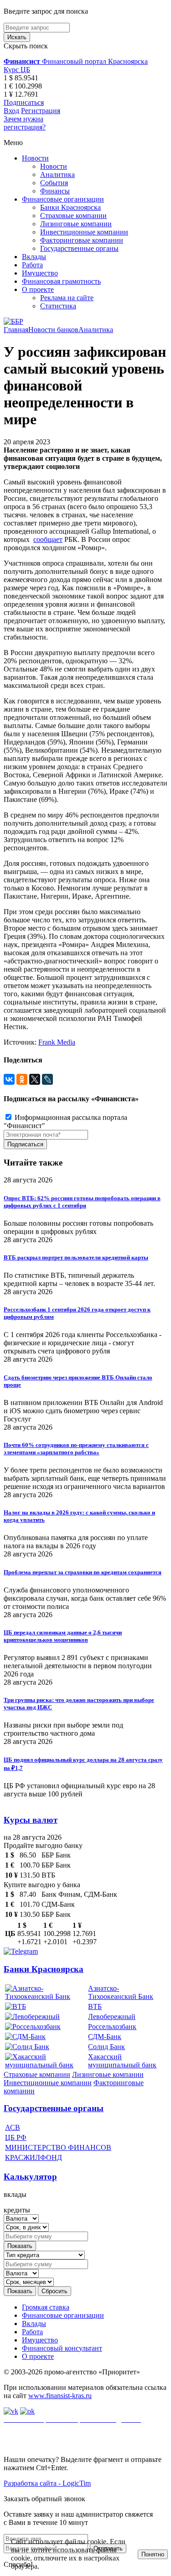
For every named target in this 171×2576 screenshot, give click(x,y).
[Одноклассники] (22, 1079)
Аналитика (57, 174)
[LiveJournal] (47, 1079)
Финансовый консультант (62, 2348)
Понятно (153, 2554)
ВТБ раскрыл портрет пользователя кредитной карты (76, 1257)
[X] (35, 1079)
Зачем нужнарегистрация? (25, 123)
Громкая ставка (46, 2307)
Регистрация (41, 111)
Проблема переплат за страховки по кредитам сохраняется (83, 1572)
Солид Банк (106, 2047)
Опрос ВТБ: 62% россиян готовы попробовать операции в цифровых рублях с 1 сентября (82, 1202)
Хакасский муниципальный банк (122, 2061)
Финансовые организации (63, 199)
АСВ (13, 2127)
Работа (32, 265)
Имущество (40, 273)
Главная (16, 330)
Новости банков (53, 330)
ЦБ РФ (16, 2137)
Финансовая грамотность (61, 281)
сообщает (48, 539)
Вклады (34, 257)
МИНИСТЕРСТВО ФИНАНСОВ (58, 2147)
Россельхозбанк (112, 2027)
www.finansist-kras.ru (60, 2396)
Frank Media (57, 1042)
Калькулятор (30, 2177)
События (54, 183)
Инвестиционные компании (84, 232)
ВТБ (95, 2006)
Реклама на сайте (67, 298)
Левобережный (112, 2017)
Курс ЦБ (17, 70)
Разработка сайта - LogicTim (47, 2483)
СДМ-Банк (105, 2037)
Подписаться (24, 102)
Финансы (55, 191)
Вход (11, 111)
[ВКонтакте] (9, 1079)
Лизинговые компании (76, 224)
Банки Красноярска (70, 207)
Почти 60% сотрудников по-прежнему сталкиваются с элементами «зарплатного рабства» (76, 1449)
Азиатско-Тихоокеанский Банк (121, 1992)
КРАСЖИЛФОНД (34, 2157)
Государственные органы (79, 248)
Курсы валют (31, 1820)
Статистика (58, 306)
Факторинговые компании (82, 240)
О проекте (38, 289)
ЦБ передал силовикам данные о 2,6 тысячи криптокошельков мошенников (63, 1636)
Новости (35, 158)
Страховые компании (73, 216)
